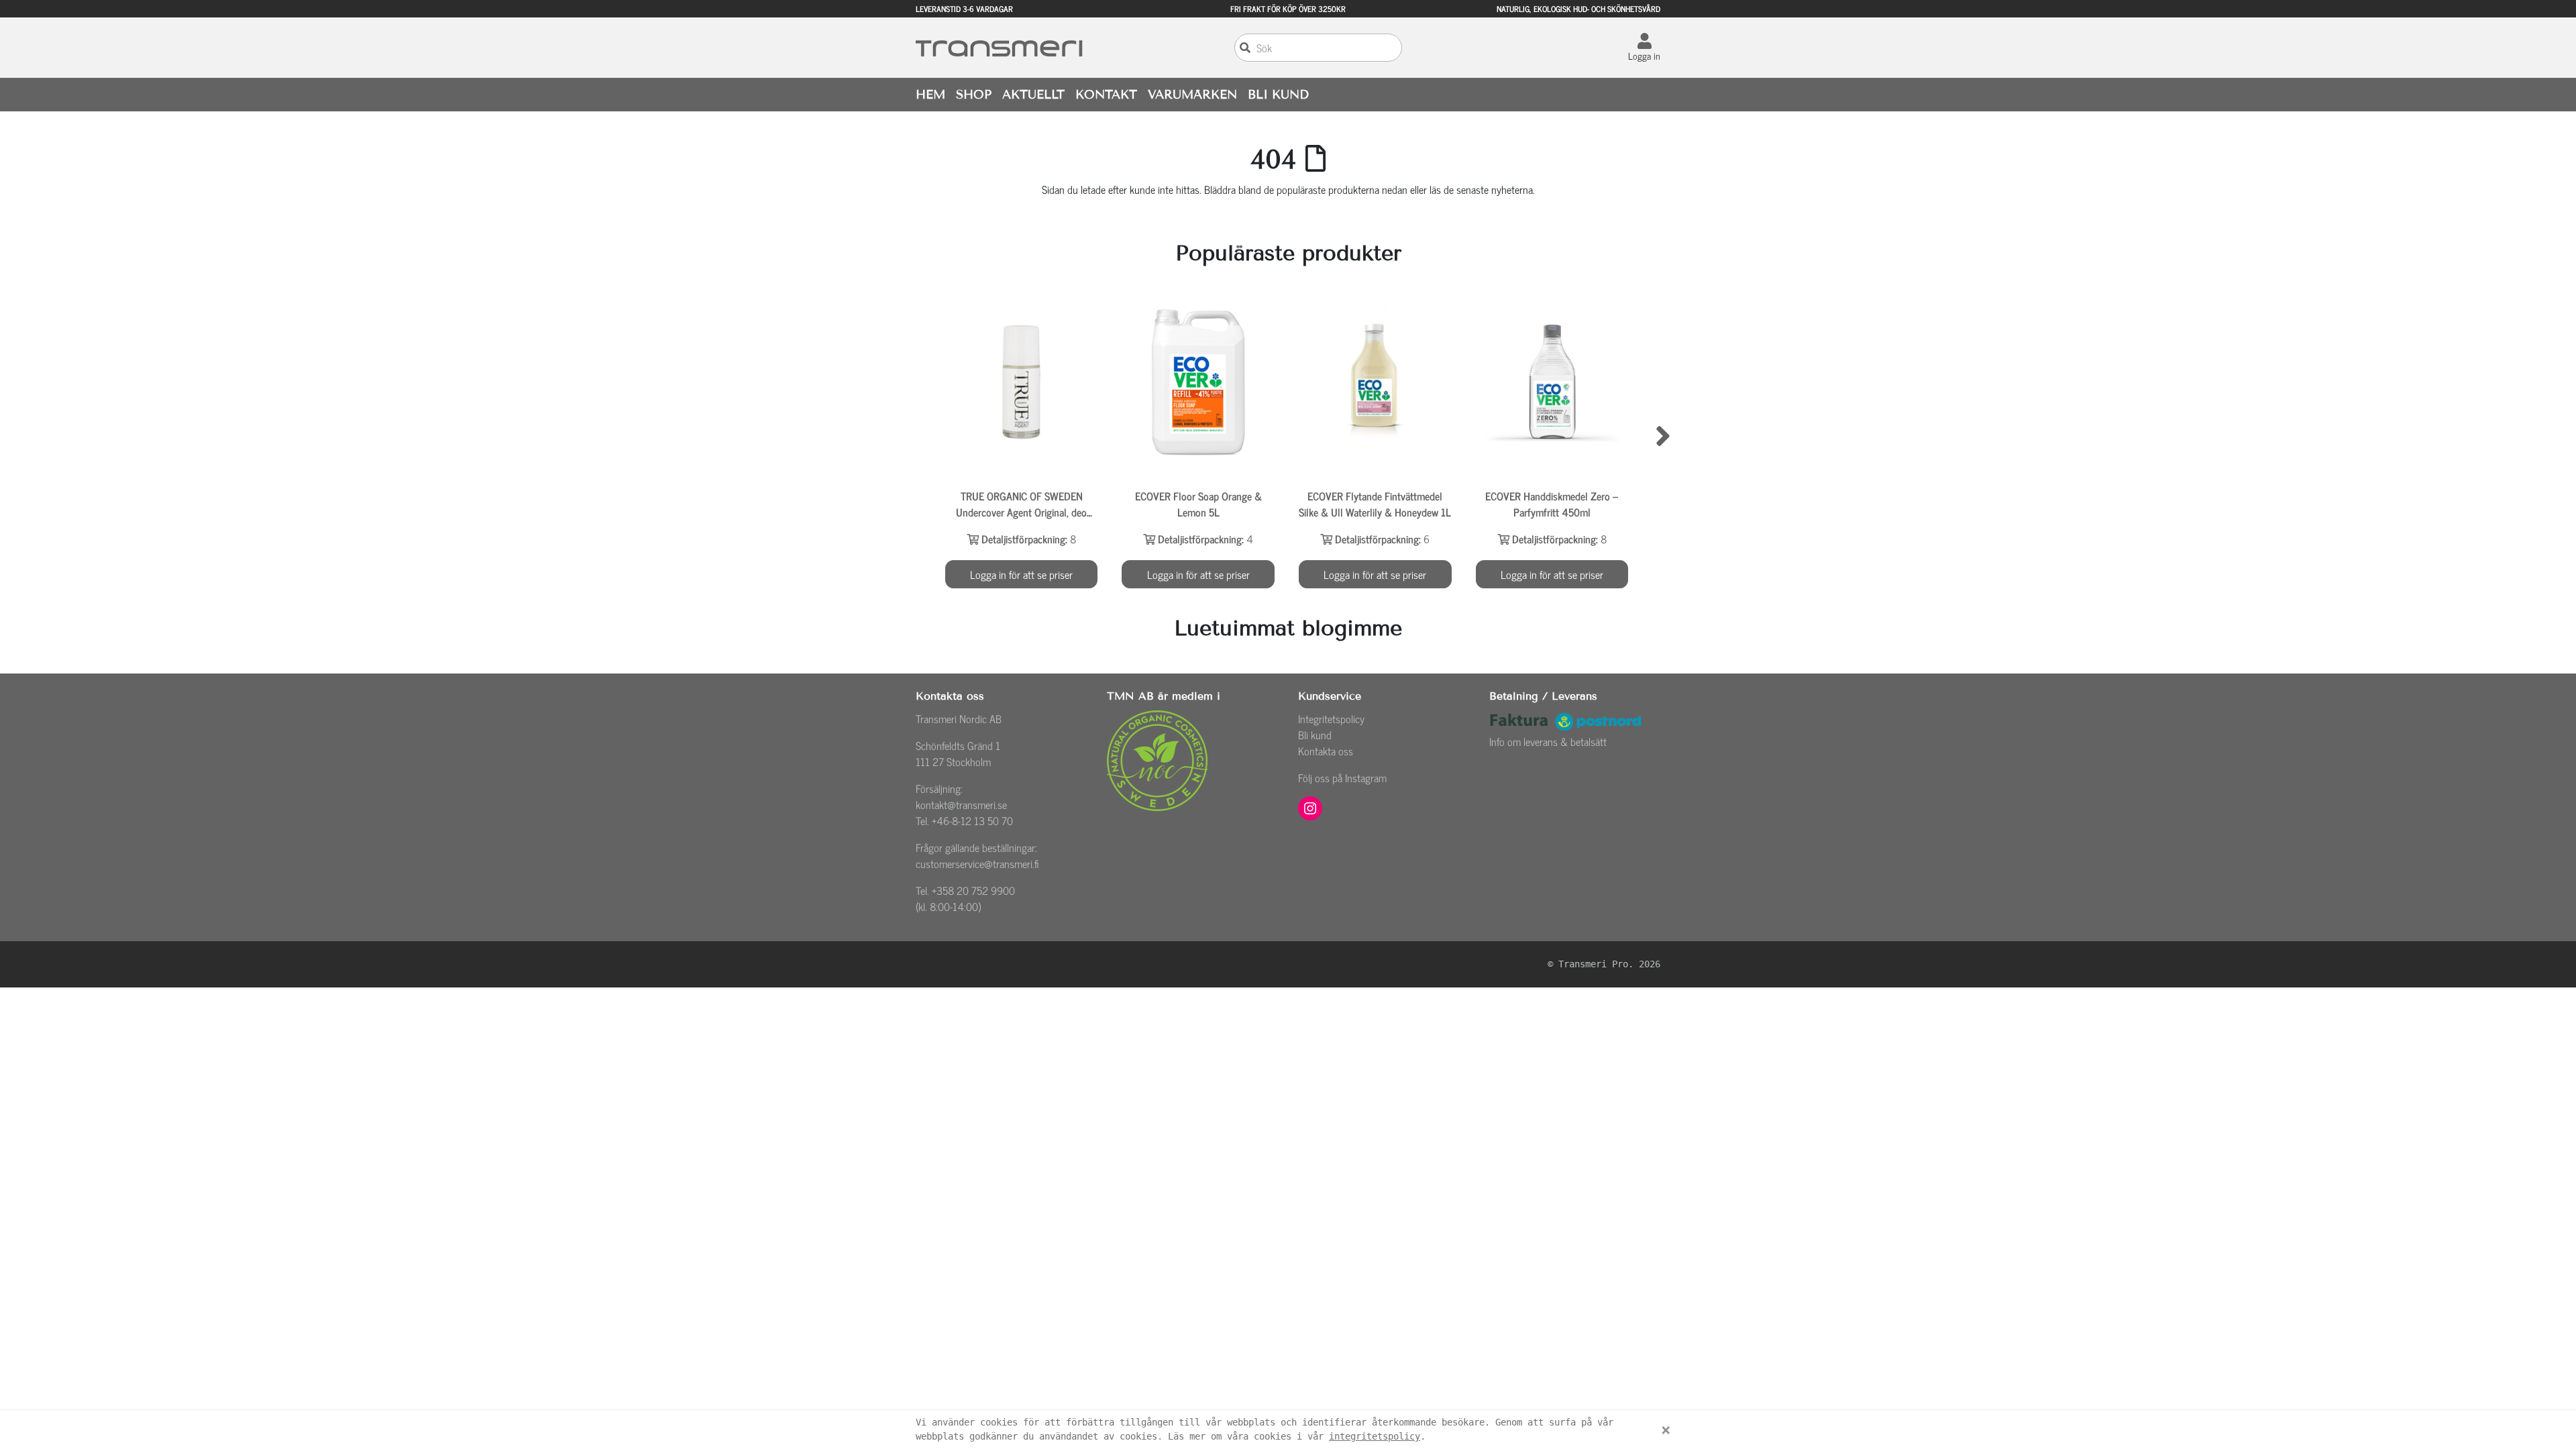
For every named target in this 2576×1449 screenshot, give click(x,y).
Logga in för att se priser (1021, 574)
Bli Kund (1278, 95)
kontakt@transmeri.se (961, 804)
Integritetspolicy (1331, 718)
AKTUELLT (1033, 95)
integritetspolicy (1375, 1436)
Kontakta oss (1326, 751)
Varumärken (1192, 95)
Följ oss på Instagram (1342, 777)
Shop (974, 95)
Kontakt (1106, 95)
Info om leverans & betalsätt (1548, 741)
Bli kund (1315, 735)
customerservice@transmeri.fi (977, 863)
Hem (930, 95)
